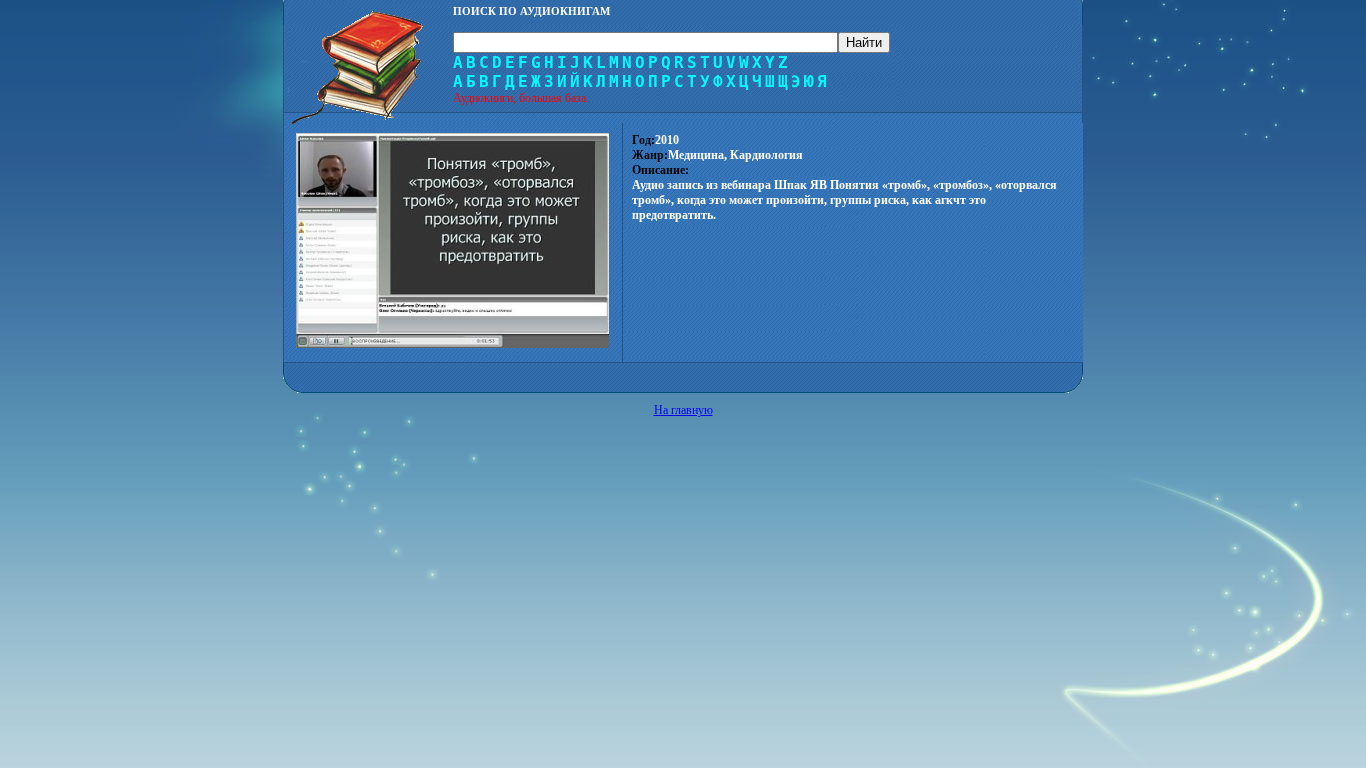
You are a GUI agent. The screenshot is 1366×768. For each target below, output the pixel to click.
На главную (683, 410)
